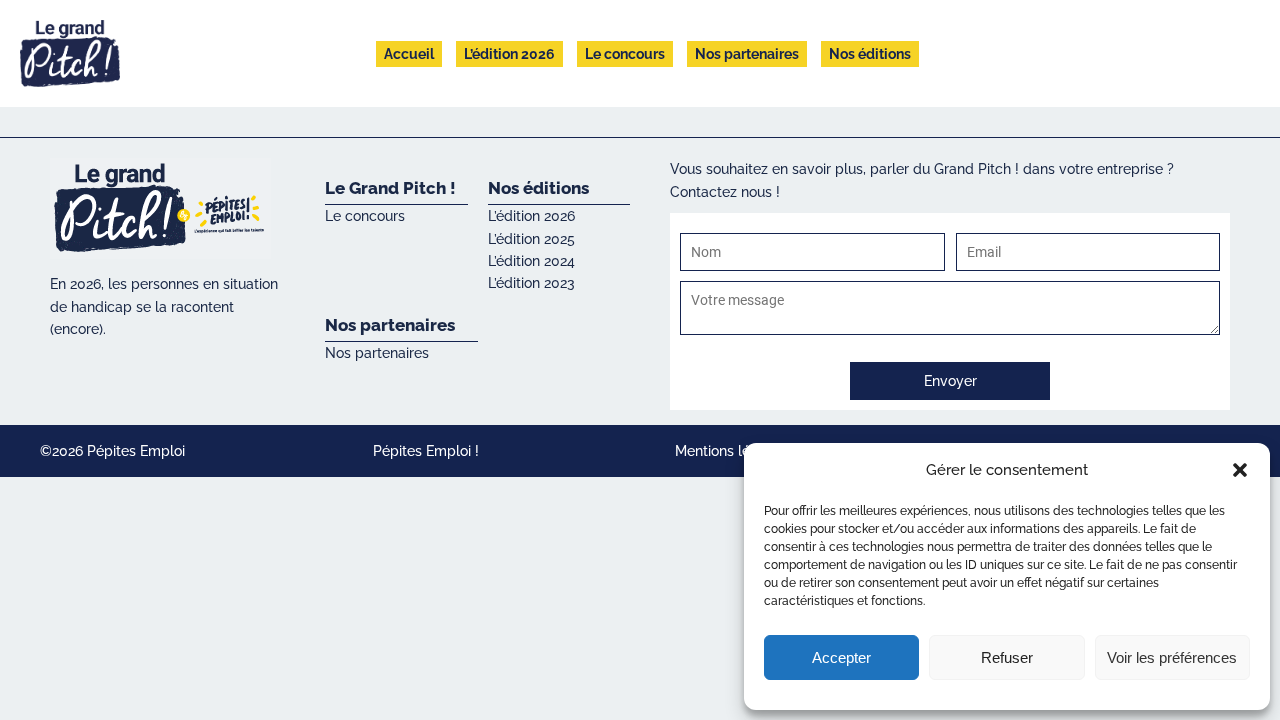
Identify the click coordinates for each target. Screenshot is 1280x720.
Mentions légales (730, 451)
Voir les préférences (1172, 657)
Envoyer (950, 381)
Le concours (625, 54)
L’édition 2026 (509, 54)
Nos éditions (870, 54)
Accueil (409, 54)
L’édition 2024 (531, 261)
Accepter (841, 657)
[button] (1240, 470)
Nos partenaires (747, 54)
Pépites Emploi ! (426, 451)
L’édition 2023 (531, 283)
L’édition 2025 (531, 239)
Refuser (1007, 657)
